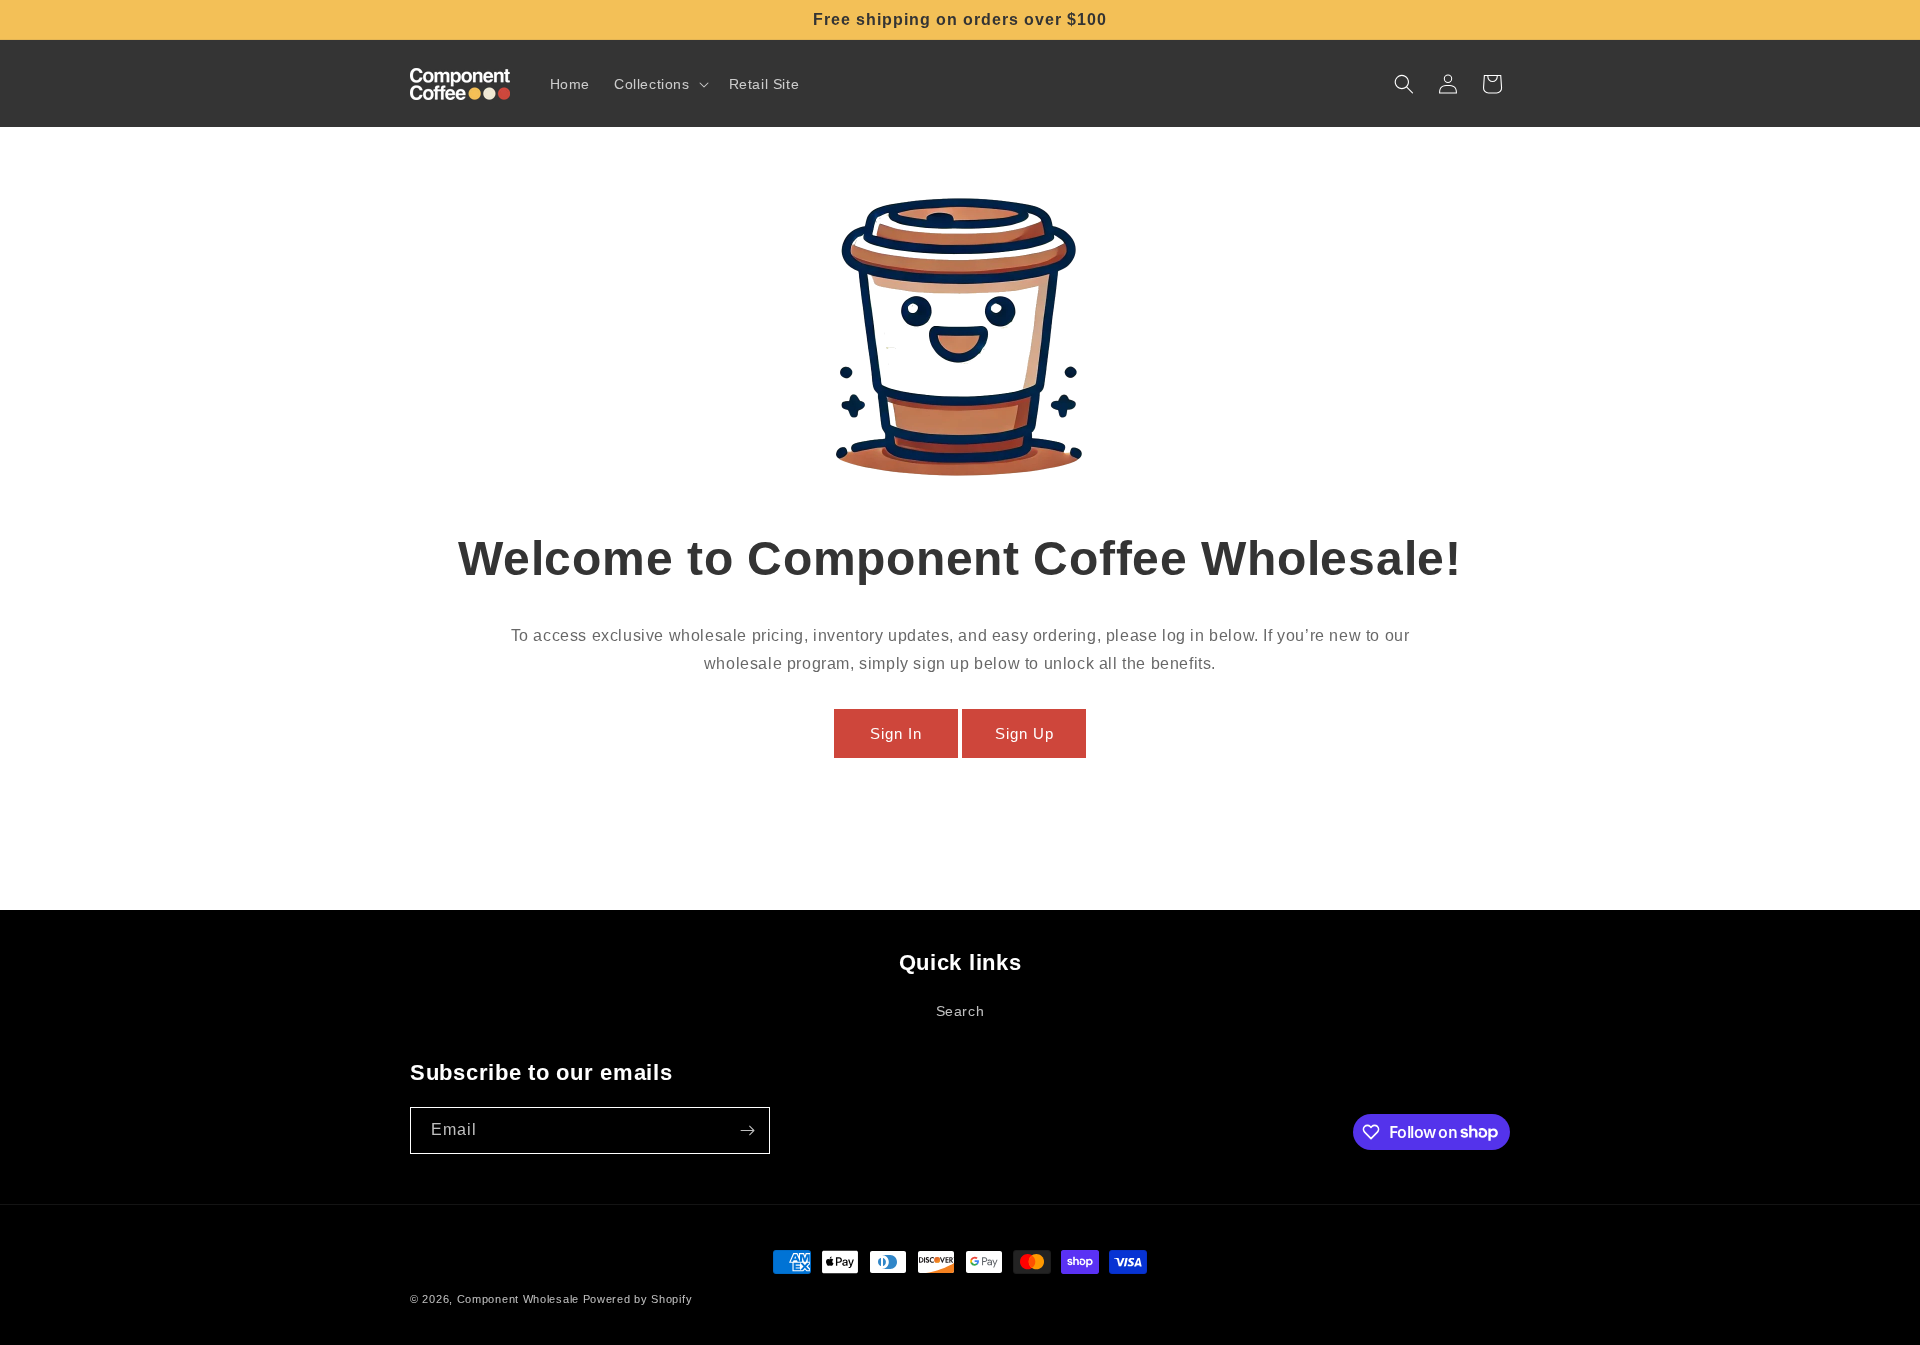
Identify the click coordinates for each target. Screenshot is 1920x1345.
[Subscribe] (747, 1130)
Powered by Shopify (638, 1299)
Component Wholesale (518, 1299)
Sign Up (1024, 733)
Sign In (896, 733)
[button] (659, 84)
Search (960, 1011)
